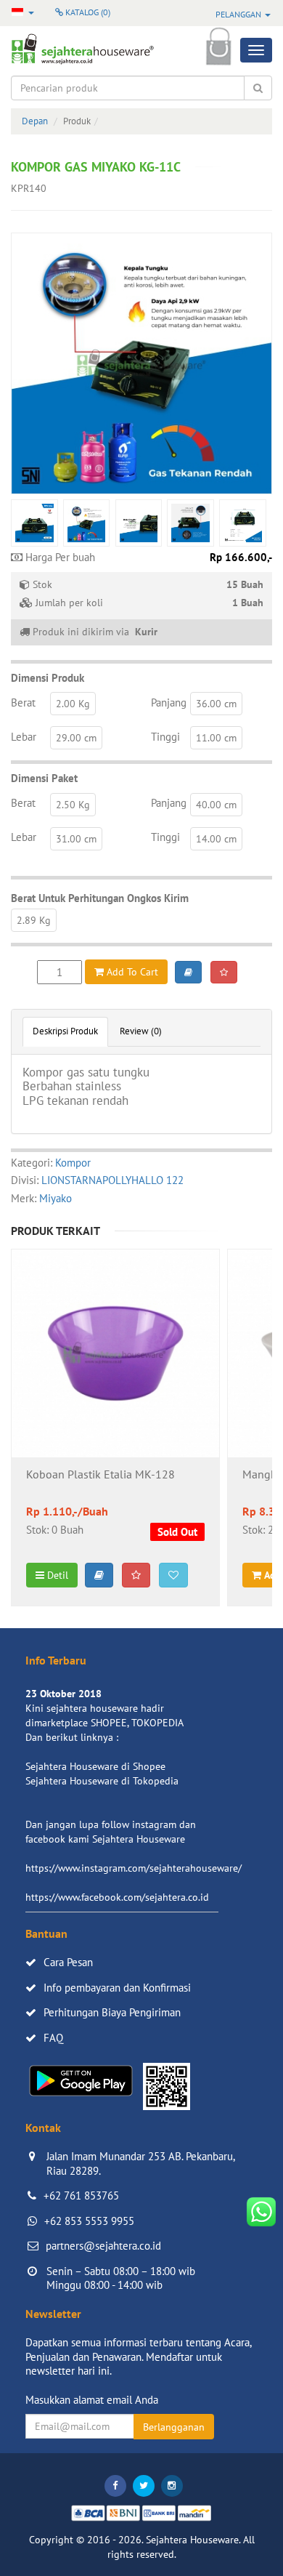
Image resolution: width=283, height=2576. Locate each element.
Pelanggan (239, 14)
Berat (23, 703)
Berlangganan (174, 2427)
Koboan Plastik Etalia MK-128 (101, 1475)
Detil (56, 1575)
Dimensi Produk (48, 678)
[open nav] (256, 50)
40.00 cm (216, 805)
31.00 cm (76, 839)
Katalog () (87, 12)
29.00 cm (76, 738)
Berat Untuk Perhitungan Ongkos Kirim (100, 898)
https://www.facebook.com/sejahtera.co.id (117, 1897)
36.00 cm (216, 704)
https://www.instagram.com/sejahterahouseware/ (134, 1868)
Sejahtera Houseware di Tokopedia (102, 1781)
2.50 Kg (73, 805)
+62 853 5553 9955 (89, 2221)
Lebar (24, 737)
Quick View (116, 1392)
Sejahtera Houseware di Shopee (95, 1766)
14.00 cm (216, 839)
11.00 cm (216, 738)
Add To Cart (131, 972)
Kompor (73, 1163)
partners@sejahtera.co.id (103, 2246)
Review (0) (141, 1031)
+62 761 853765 (81, 2195)
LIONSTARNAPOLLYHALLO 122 (112, 1180)
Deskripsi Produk (65, 1031)
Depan (35, 121)
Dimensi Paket (44, 778)
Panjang (169, 703)
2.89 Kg (34, 920)
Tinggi (165, 737)
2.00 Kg (73, 704)
